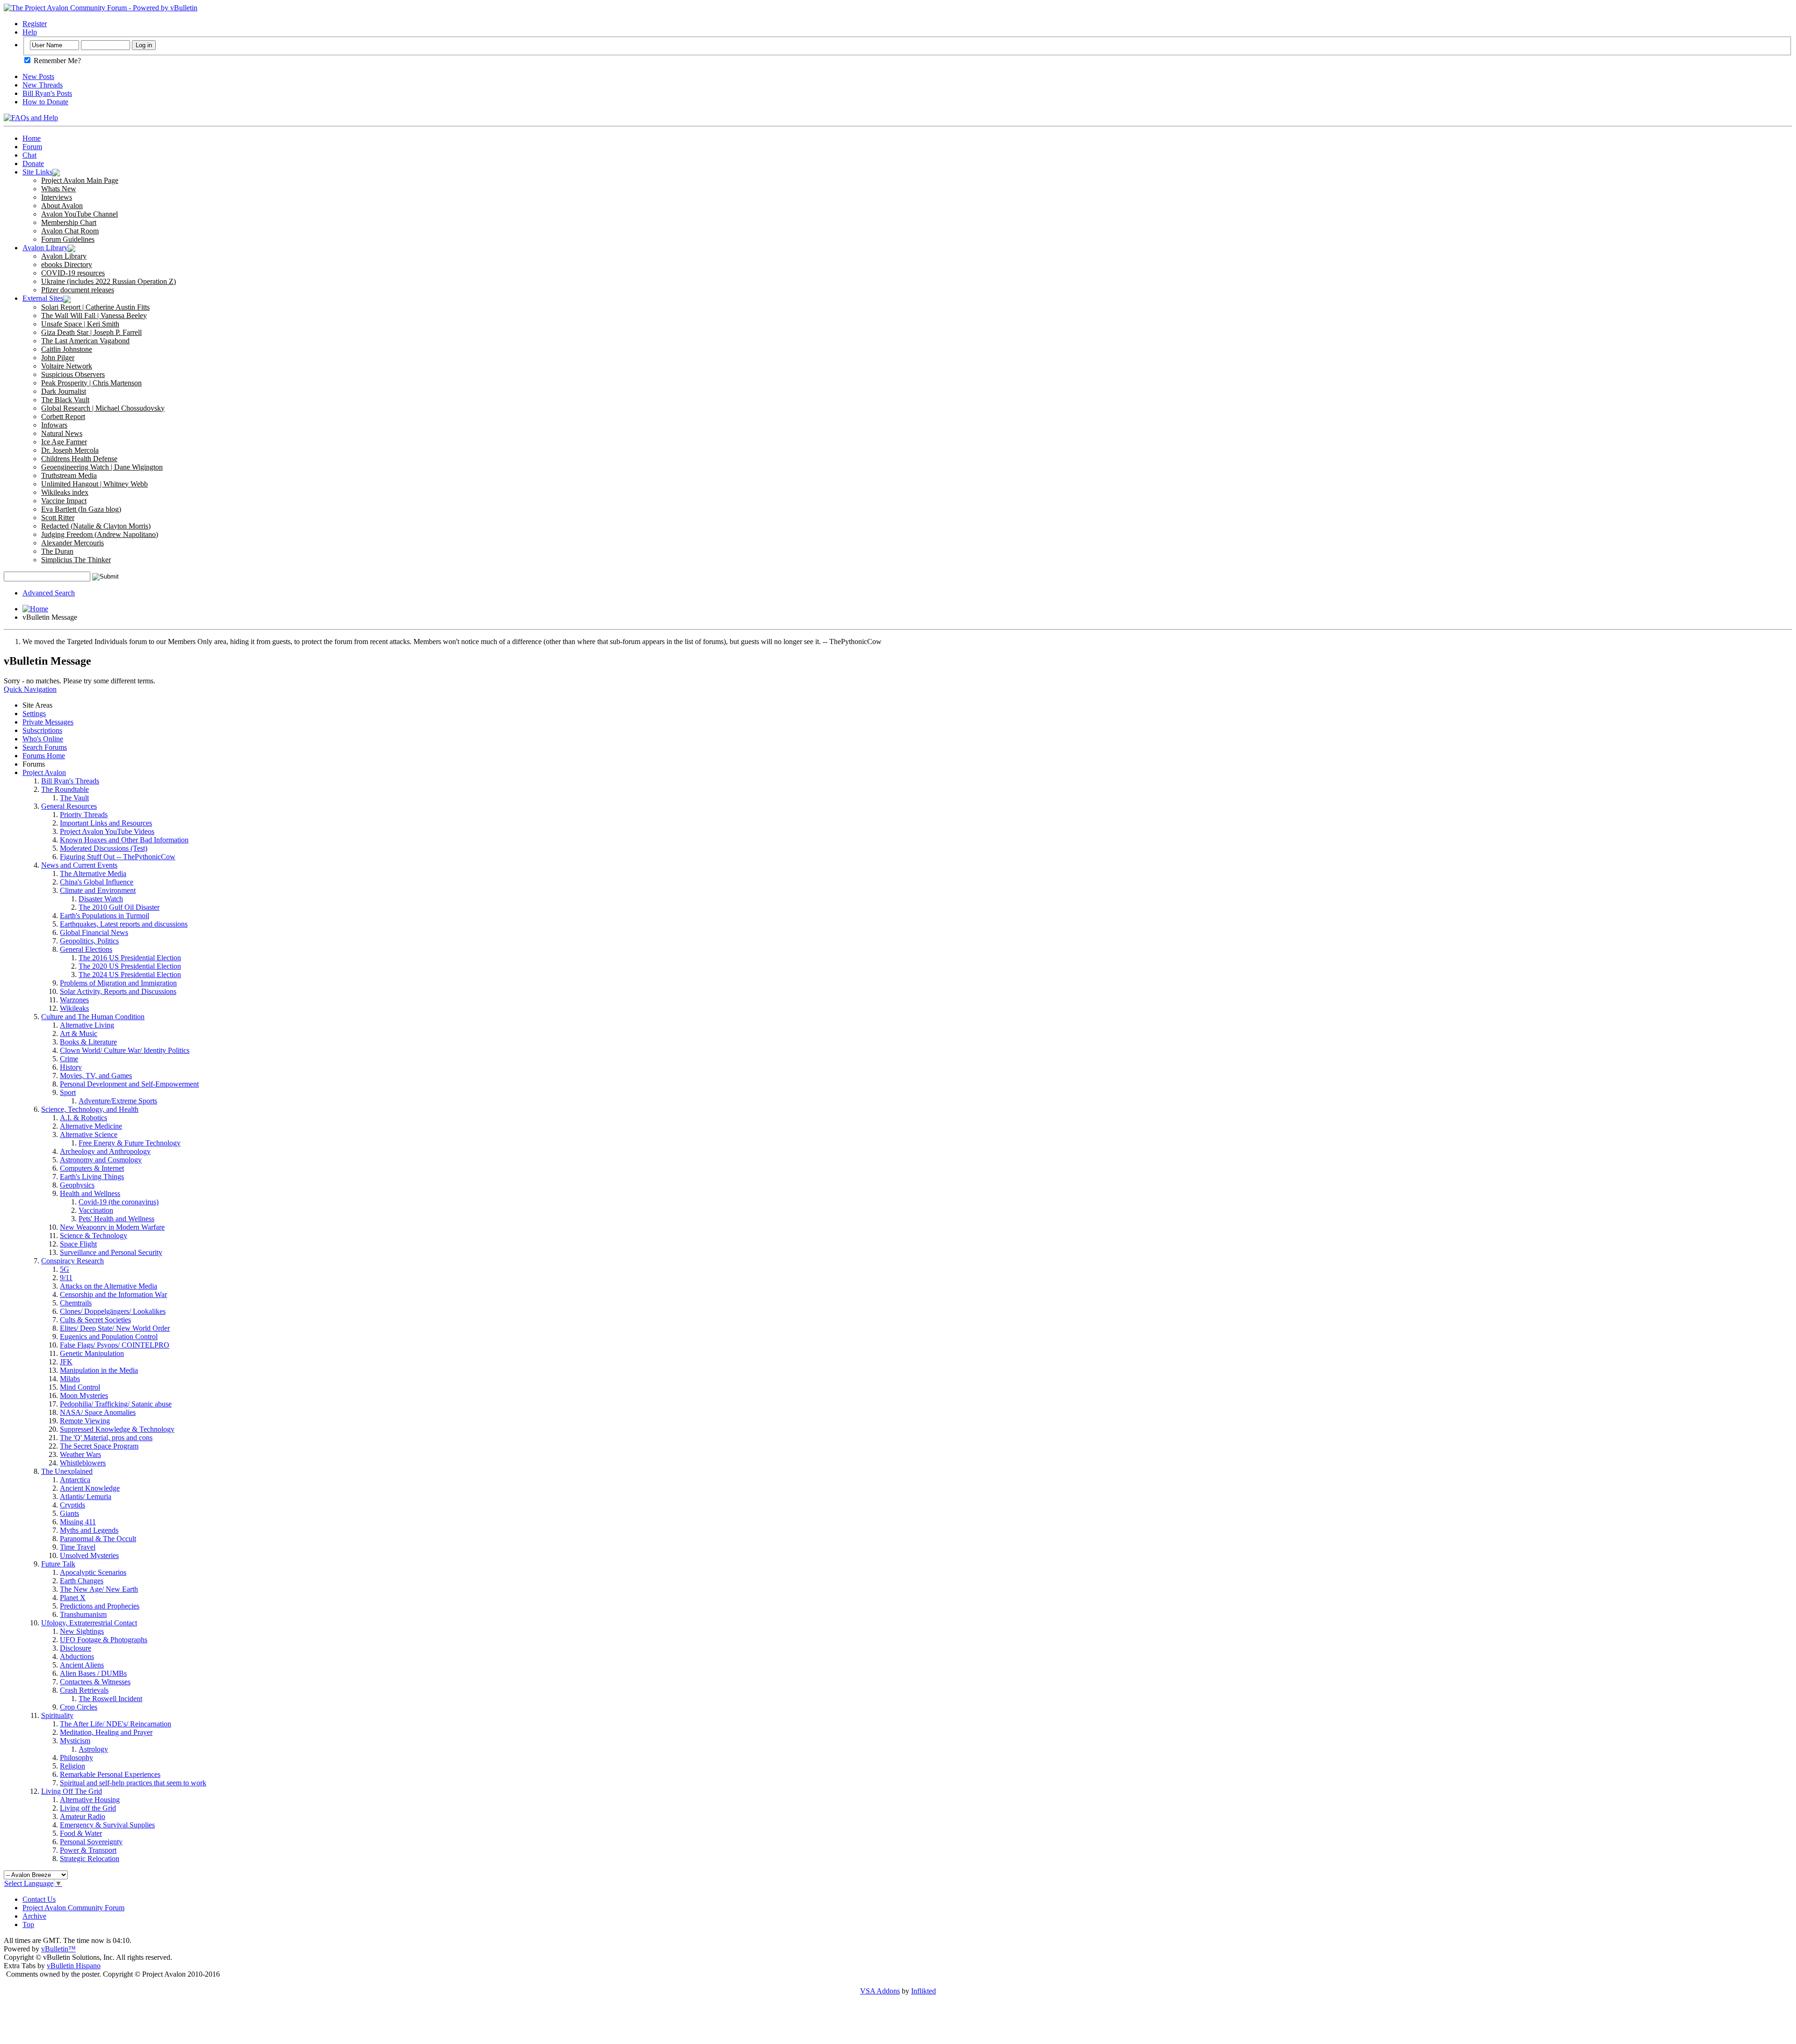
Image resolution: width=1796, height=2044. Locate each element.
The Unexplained (67, 1471)
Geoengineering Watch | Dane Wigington (102, 467)
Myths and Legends (89, 1530)
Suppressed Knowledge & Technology (117, 1429)
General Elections (86, 949)
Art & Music (79, 1033)
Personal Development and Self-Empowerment (129, 1084)
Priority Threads (84, 815)
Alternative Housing (90, 1800)
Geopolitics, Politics (89, 941)
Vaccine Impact (64, 501)
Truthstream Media (69, 475)
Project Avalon (44, 772)
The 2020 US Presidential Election (130, 966)
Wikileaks (74, 1008)
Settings (34, 714)
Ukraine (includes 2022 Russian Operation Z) (109, 281)
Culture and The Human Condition (93, 1017)
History (71, 1067)
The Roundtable (65, 789)
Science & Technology (94, 1236)
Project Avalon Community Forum (73, 1908)
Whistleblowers (83, 1463)
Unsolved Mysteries (89, 1555)
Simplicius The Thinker (76, 560)
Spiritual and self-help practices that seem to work (133, 1783)
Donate (33, 163)
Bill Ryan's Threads (70, 781)
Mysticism (75, 1741)
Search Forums (45, 747)
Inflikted (923, 1991)
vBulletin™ (58, 1949)
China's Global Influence (97, 882)
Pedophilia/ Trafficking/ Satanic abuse (116, 1404)
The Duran (57, 551)
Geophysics (77, 1185)
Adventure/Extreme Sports (118, 1101)
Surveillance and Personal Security (111, 1252)
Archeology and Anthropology (105, 1151)
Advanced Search (49, 593)
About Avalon (62, 206)
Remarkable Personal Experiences (110, 1774)
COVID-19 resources (73, 273)
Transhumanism (83, 1614)
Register (35, 24)
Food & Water (81, 1833)
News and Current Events (79, 865)
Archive (34, 1916)
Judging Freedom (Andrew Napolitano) (100, 534)
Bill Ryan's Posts (47, 93)
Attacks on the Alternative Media (109, 1286)
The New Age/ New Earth (99, 1589)
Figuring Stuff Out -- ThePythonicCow (118, 857)
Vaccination (96, 1210)
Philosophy (76, 1758)
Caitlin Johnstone (67, 349)
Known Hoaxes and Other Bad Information (124, 840)
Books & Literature (88, 1042)
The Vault (74, 798)
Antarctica (75, 1480)
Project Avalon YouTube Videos (107, 831)
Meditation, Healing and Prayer (106, 1732)
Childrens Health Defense (79, 459)
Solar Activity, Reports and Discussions (118, 991)
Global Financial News (94, 932)
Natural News (62, 433)
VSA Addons (880, 1991)
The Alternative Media (93, 873)
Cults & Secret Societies (95, 1320)
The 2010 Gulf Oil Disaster (119, 907)
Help (30, 32)
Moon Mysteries (84, 1395)
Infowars (54, 425)
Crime (69, 1059)
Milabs (70, 1379)
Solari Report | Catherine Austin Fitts (95, 307)
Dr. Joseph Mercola (70, 450)
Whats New (59, 189)
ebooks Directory (67, 265)
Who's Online (43, 739)
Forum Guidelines (68, 239)
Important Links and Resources (106, 823)
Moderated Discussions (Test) (104, 848)
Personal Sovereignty (91, 1842)
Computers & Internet (92, 1168)
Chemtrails (76, 1303)
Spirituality (57, 1715)
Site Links (37, 172)
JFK (66, 1362)
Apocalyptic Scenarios (93, 1572)
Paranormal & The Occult (98, 1539)
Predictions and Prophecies (100, 1606)
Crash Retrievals (84, 1690)
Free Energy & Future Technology (130, 1143)
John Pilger (58, 358)
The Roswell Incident (110, 1699)
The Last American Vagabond (85, 341)
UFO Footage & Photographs (104, 1640)
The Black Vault (65, 400)
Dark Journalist (64, 391)
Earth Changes (82, 1581)
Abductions (77, 1656)
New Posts (38, 76)
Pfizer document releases (78, 290)
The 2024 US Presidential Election (130, 975)
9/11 (66, 1278)
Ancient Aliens (82, 1665)
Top (28, 1924)
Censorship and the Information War (113, 1294)
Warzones (74, 1000)
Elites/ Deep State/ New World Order (115, 1328)
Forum (32, 147)
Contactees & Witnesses (95, 1682)
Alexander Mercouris (72, 543)
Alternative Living (87, 1025)
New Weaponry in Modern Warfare (112, 1227)
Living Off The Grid (72, 1791)
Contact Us (39, 1899)
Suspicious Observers (73, 374)
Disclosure (76, 1648)
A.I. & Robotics (83, 1118)
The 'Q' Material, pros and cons (106, 1438)
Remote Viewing (85, 1421)
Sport (68, 1092)
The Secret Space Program (99, 1446)
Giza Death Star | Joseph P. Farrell (91, 332)
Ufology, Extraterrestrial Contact (89, 1623)
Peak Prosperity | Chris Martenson (91, 383)
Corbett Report (63, 417)
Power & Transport (88, 1850)
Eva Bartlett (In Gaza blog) (81, 509)
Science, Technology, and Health (90, 1109)
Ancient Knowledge (90, 1488)
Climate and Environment (98, 890)
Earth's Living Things (92, 1177)
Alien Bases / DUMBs (93, 1673)
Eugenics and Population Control (109, 1337)
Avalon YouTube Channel (80, 214)
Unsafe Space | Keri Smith (80, 324)
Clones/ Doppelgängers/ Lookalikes (113, 1311)
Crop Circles (79, 1707)
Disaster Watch (101, 899)
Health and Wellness (90, 1193)
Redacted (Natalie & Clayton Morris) (96, 526)
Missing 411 (78, 1522)
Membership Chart (69, 222)
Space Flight (78, 1244)
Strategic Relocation (90, 1859)
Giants (69, 1513)
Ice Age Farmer (64, 442)
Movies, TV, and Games (96, 1076)
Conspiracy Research (72, 1261)
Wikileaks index (65, 492)
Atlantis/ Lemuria (86, 1497)
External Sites (43, 298)
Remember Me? (56, 61)
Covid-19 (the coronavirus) (119, 1202)
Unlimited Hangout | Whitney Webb (94, 484)
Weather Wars (80, 1454)
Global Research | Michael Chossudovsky (103, 408)
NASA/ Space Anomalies (98, 1412)
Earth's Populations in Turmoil (105, 916)
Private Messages (48, 722)
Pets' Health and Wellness (116, 1219)
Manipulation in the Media (99, 1370)
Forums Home (44, 756)
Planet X (73, 1598)
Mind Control (80, 1387)
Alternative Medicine (91, 1126)
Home (32, 138)
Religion (72, 1766)
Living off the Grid (88, 1808)
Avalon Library (45, 248)
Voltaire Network (67, 366)
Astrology (93, 1749)
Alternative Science (89, 1134)
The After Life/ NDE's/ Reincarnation (116, 1724)
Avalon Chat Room (70, 231)
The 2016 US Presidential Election (130, 958)
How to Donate (45, 102)
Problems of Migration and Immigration (118, 983)
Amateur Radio (83, 1816)
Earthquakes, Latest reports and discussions (124, 924)
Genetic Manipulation (92, 1353)
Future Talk (58, 1564)
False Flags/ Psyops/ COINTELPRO (115, 1345)
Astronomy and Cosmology (101, 1160)
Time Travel (78, 1547)
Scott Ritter (58, 518)
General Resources (69, 806)
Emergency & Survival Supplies (107, 1825)
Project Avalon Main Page (80, 180)
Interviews (57, 197)
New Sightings (82, 1631)
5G (65, 1269)
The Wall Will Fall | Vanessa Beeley (94, 315)
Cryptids (72, 1505)
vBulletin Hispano (74, 1966)
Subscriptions (42, 730)
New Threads (43, 85)
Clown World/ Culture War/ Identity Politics (125, 1050)
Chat (29, 155)
